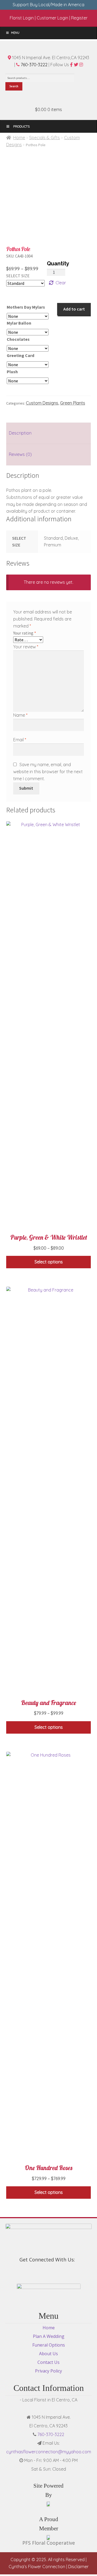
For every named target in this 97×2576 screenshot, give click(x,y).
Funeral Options (49, 2345)
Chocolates (18, 339)
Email (20, 740)
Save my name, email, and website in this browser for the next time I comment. (48, 772)
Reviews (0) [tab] (20, 454)
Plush (12, 372)
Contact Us (48, 2362)
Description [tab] (20, 433)
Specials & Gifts (44, 138)
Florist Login (22, 18)
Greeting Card (20, 355)
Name (20, 715)
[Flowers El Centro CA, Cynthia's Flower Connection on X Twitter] (48, 2272)
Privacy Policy (48, 2371)
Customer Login (52, 18)
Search (14, 86)
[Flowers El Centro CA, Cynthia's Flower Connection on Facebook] (46, 2272)
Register (79, 18)
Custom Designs (42, 403)
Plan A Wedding (49, 2336)
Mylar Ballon (19, 323)
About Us (48, 2354)
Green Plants (73, 403)
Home (19, 138)
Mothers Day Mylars (26, 307)
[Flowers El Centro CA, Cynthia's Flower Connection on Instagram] (51, 2272)
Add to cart (74, 309)
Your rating (25, 633)
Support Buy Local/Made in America (48, 5)
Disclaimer (78, 2567)
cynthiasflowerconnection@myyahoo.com (49, 2452)
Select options (49, 1262)
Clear (61, 283)
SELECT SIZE (18, 276)
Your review (26, 647)
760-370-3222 (34, 65)
